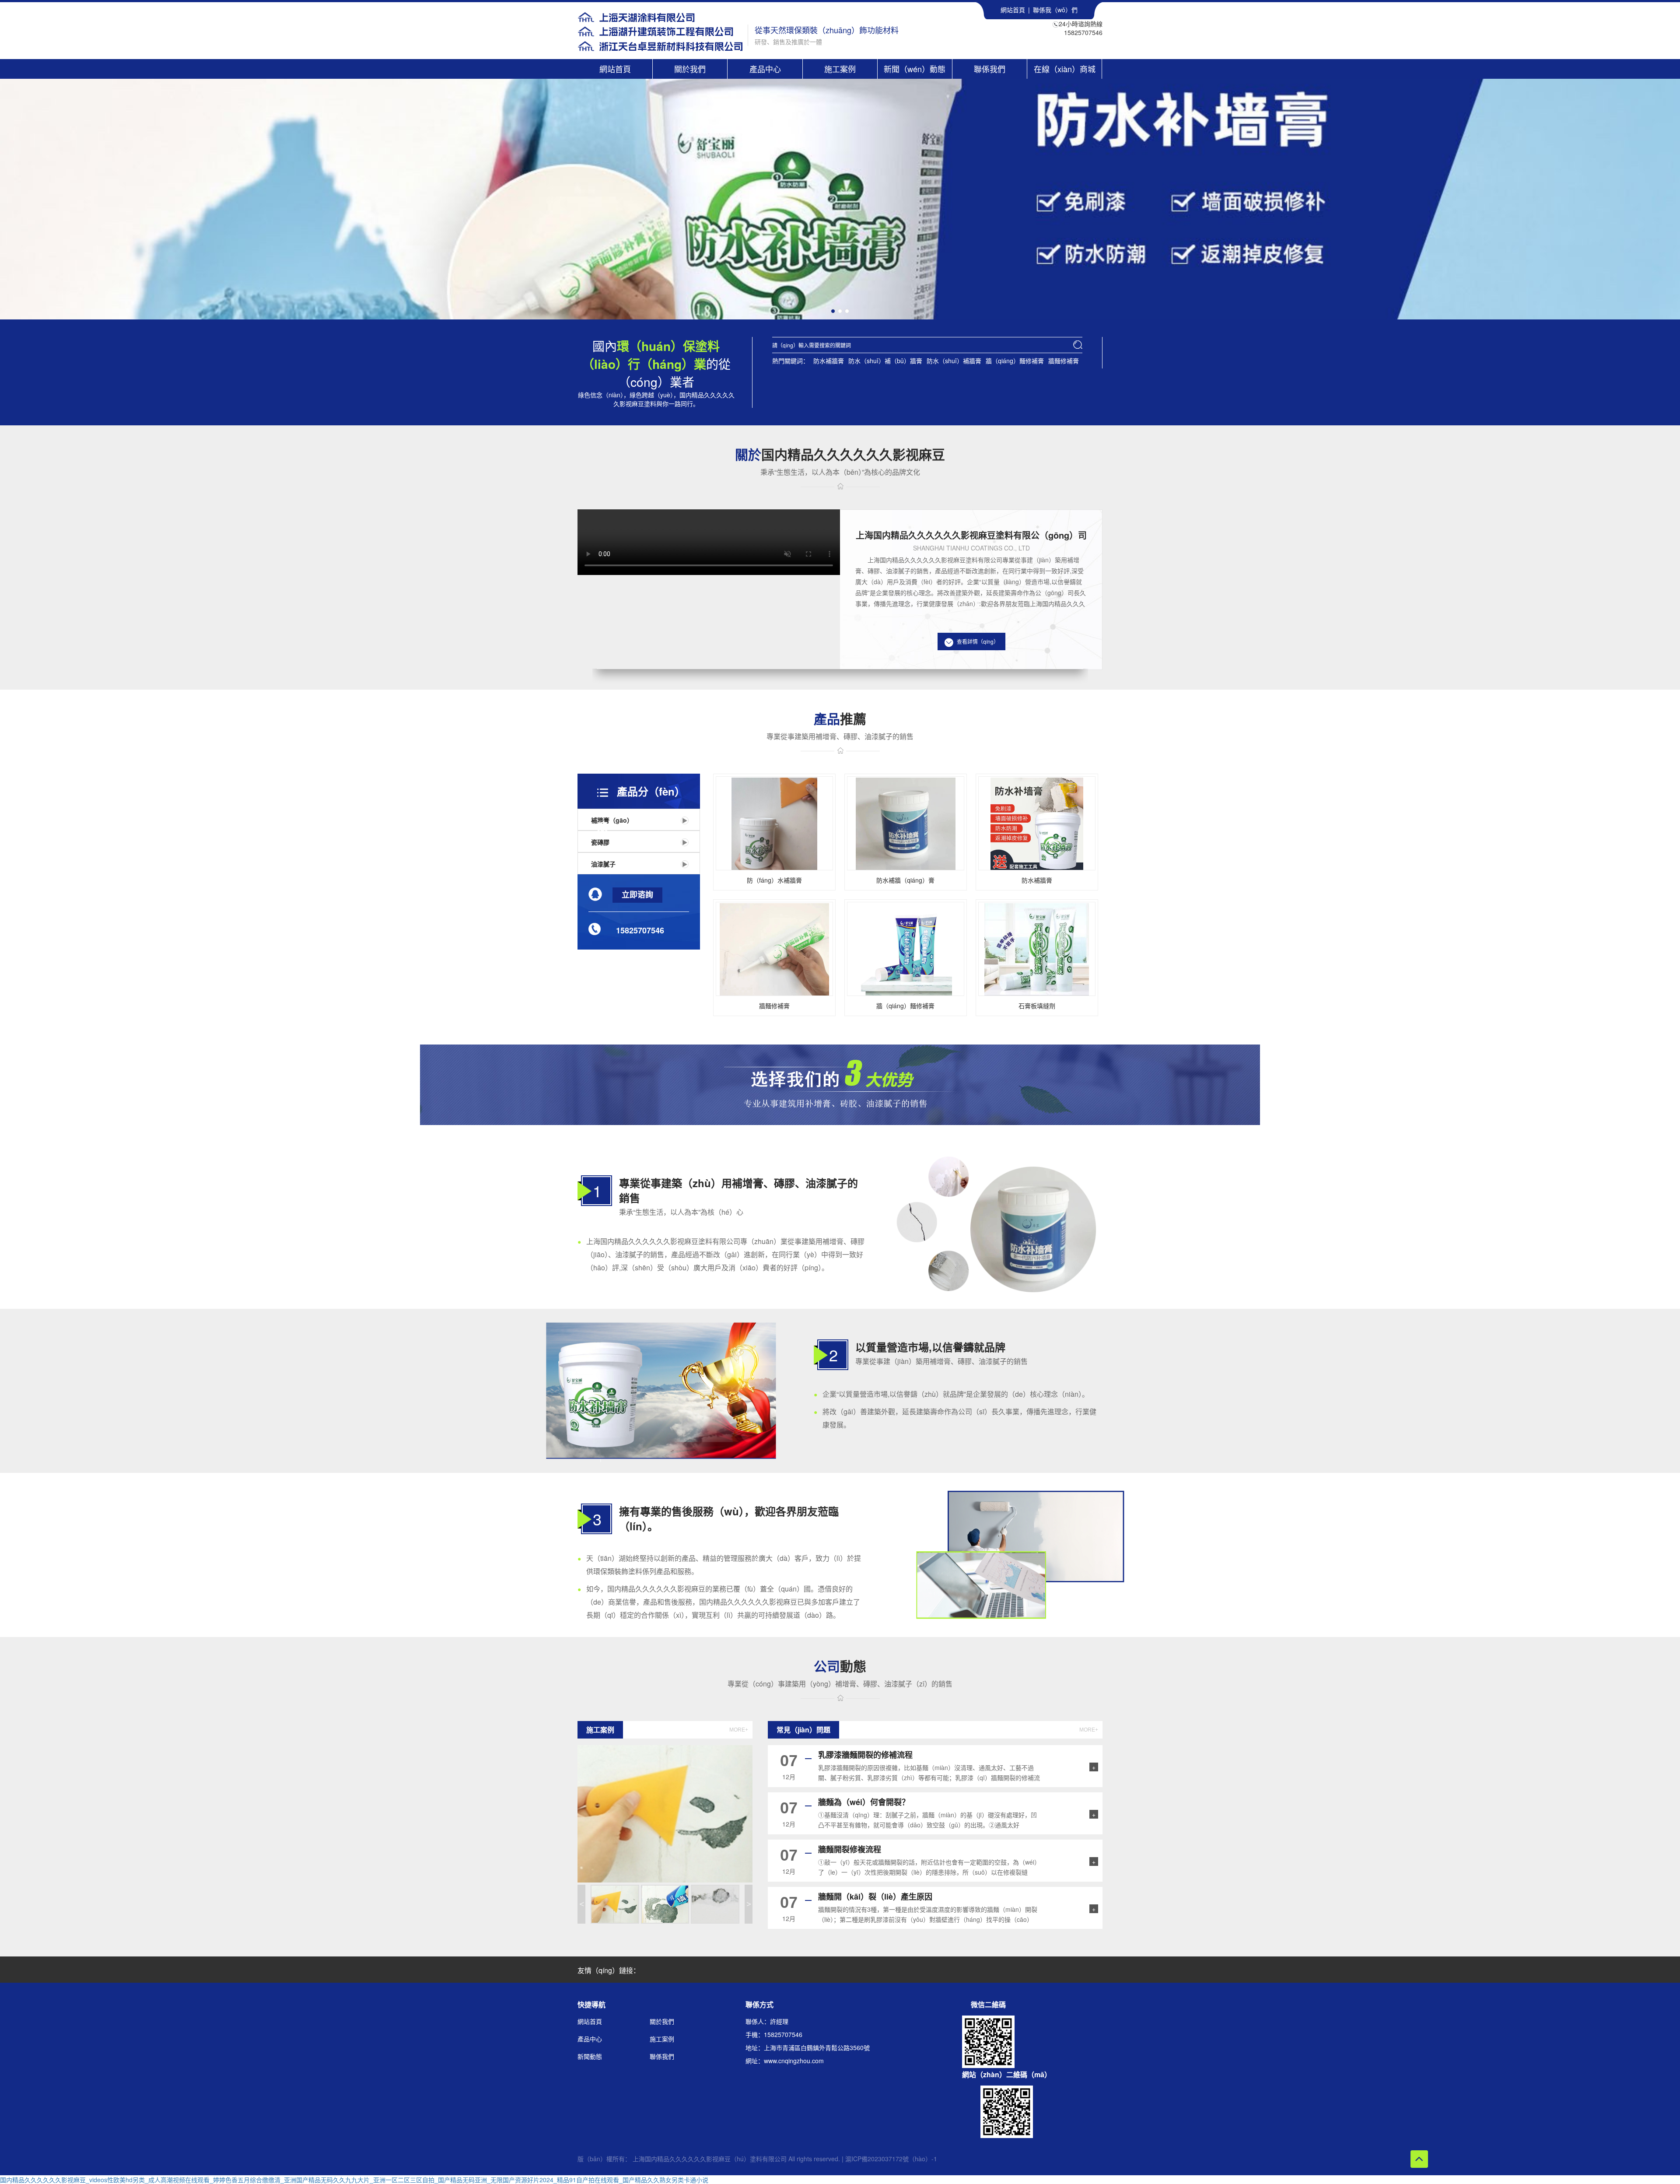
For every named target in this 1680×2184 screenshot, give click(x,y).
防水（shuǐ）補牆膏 (954, 361)
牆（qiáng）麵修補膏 (1015, 361)
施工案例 (840, 69)
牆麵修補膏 (1064, 361)
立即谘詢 (637, 895)
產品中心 (765, 69)
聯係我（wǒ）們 (1055, 10)
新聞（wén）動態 (915, 69)
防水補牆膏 (829, 361)
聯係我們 (990, 69)
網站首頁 (1013, 10)
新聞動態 (590, 2056)
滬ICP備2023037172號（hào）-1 (891, 2159)
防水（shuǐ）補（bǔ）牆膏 (885, 361)
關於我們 (690, 69)
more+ (739, 1730)
